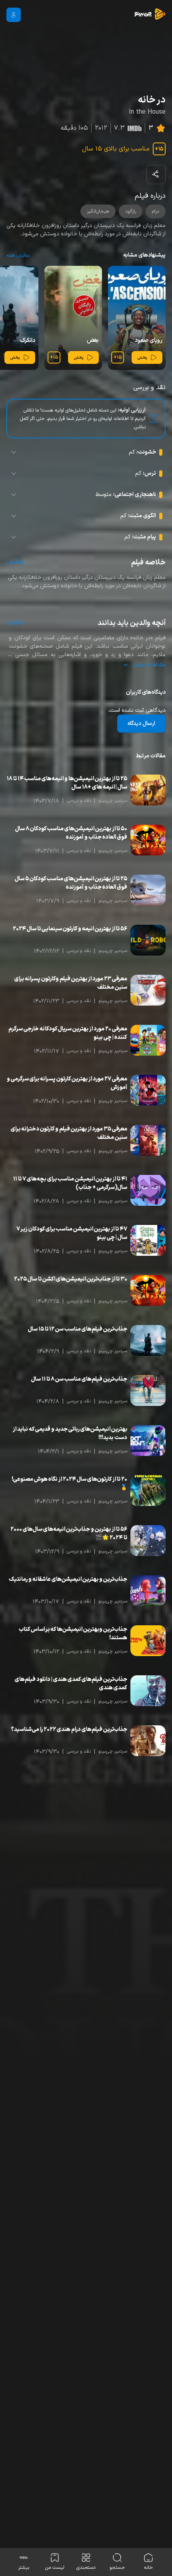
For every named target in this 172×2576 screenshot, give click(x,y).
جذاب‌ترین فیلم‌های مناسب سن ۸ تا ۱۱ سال (79, 1379)
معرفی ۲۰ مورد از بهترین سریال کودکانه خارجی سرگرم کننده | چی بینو (68, 1033)
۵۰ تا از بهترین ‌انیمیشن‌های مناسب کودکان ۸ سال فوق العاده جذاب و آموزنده (71, 833)
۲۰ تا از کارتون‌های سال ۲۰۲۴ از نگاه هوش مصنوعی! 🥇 (69, 1484)
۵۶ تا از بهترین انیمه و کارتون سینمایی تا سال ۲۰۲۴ (70, 929)
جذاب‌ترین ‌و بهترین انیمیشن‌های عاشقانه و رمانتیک (68, 1579)
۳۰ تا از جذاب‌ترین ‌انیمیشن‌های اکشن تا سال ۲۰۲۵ (71, 1279)
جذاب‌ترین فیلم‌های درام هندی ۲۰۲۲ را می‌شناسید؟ (69, 1730)
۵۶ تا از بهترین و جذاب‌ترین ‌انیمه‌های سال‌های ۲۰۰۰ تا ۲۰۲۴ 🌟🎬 (69, 1534)
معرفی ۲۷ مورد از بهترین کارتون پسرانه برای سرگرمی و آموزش (67, 1083)
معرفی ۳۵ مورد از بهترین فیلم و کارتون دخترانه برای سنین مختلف (69, 1133)
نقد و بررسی (79, 801)
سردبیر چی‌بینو (113, 801)
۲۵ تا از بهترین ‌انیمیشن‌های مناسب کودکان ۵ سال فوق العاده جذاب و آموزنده (71, 883)
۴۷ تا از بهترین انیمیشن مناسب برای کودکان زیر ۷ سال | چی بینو (72, 1233)
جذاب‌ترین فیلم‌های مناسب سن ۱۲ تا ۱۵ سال (78, 1329)
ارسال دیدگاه (141, 724)
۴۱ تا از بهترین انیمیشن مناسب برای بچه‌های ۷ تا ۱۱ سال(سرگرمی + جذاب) (70, 1183)
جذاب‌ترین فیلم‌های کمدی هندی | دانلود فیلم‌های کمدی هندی (71, 1684)
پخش (142, 358)
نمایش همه (18, 255)
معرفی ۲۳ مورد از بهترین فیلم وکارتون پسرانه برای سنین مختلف (71, 983)
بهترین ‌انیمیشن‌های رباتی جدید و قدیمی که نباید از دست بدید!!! (70, 1434)
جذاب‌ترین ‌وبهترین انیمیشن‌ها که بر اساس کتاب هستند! (73, 1634)
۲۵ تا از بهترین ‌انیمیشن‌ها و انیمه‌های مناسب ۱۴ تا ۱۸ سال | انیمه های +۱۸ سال (67, 783)
